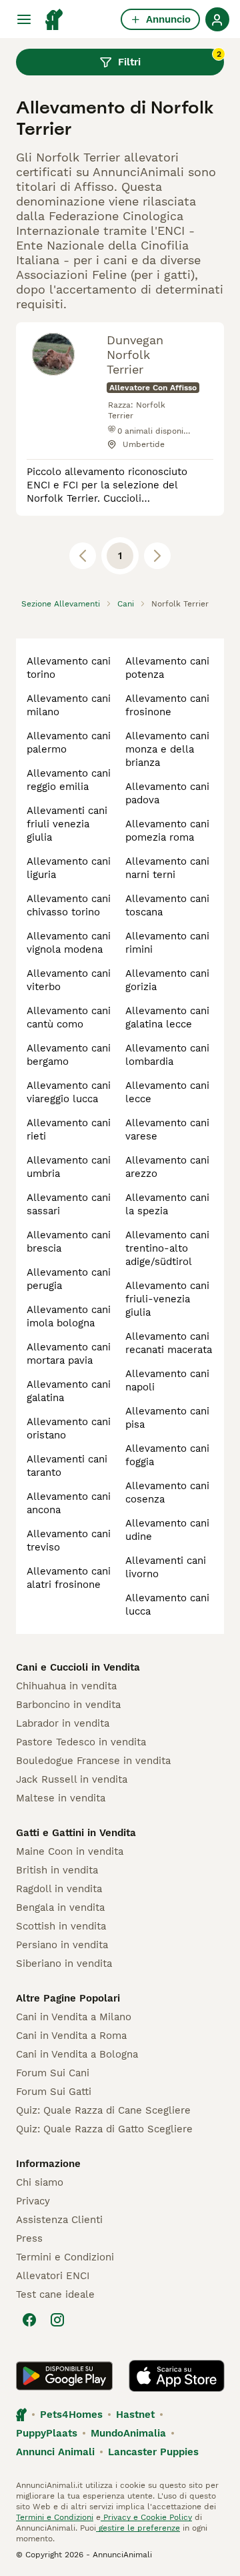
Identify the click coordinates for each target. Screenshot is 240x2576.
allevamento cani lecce (167, 1092)
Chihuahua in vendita (66, 1686)
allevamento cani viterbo (69, 980)
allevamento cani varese (167, 1130)
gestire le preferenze (138, 2528)
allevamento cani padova (167, 793)
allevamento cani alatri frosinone (69, 1578)
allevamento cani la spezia (167, 1204)
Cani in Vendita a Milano (74, 2017)
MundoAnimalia (128, 2433)
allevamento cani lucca (167, 1605)
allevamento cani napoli (167, 1380)
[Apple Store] (177, 2376)
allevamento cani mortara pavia (69, 1354)
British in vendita (57, 1870)
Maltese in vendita (61, 1798)
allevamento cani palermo (69, 743)
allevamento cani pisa (167, 1418)
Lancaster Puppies (153, 2452)
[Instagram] (57, 2320)
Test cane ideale (55, 2294)
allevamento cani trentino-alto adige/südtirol (167, 1248)
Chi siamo (40, 2182)
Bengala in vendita (60, 1907)
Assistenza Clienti (59, 2220)
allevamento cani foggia (167, 1455)
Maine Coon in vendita (70, 1851)
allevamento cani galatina (69, 1391)
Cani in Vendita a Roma (71, 2036)
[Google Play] (64, 2376)
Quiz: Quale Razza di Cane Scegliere (103, 2110)
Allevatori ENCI (53, 2276)
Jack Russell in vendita (72, 1779)
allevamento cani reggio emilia (69, 780)
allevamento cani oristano (69, 1428)
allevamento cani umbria (69, 1167)
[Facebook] (29, 2320)
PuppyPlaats (47, 2433)
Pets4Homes (71, 2415)
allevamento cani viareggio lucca (69, 1092)
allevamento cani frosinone (167, 705)
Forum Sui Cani (53, 2073)
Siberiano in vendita (64, 1964)
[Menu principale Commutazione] (24, 19)
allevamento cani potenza (167, 668)
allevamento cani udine (167, 1530)
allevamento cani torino (69, 668)
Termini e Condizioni (65, 2257)
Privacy (33, 2201)
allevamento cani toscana (167, 905)
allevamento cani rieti (69, 1130)
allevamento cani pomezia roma (167, 831)
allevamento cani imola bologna (69, 1316)
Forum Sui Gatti (54, 2092)
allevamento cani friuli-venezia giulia (167, 1299)
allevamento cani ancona (69, 1503)
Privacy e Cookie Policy (146, 2517)
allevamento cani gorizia (167, 980)
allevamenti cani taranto (67, 1466)
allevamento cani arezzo (167, 1167)
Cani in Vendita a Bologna (77, 2054)
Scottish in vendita (61, 1926)
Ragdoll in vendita (59, 1889)
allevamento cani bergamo (69, 1055)
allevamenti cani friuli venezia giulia (67, 824)
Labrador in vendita (63, 1723)
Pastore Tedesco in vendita (81, 1742)
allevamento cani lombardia (167, 1055)
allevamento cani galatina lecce (167, 1017)
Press (29, 2238)
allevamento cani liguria (69, 868)
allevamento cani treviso (69, 1541)
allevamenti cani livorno (166, 1567)
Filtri (170, 59)
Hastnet (135, 2415)
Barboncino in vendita (68, 1705)
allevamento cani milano (69, 705)
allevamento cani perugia (69, 1279)
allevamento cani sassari (69, 1204)
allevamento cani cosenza (167, 1492)
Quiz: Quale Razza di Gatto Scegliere (104, 2129)
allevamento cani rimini (167, 943)
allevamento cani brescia (69, 1242)
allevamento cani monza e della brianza (167, 749)
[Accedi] (217, 19)
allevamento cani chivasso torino (69, 905)
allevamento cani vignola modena (69, 943)
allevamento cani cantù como (69, 1017)
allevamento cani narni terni (167, 868)
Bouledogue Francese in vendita (93, 1761)
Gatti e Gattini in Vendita (76, 1833)
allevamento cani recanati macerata (169, 1343)
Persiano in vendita (62, 1945)
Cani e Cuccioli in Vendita (78, 1667)
